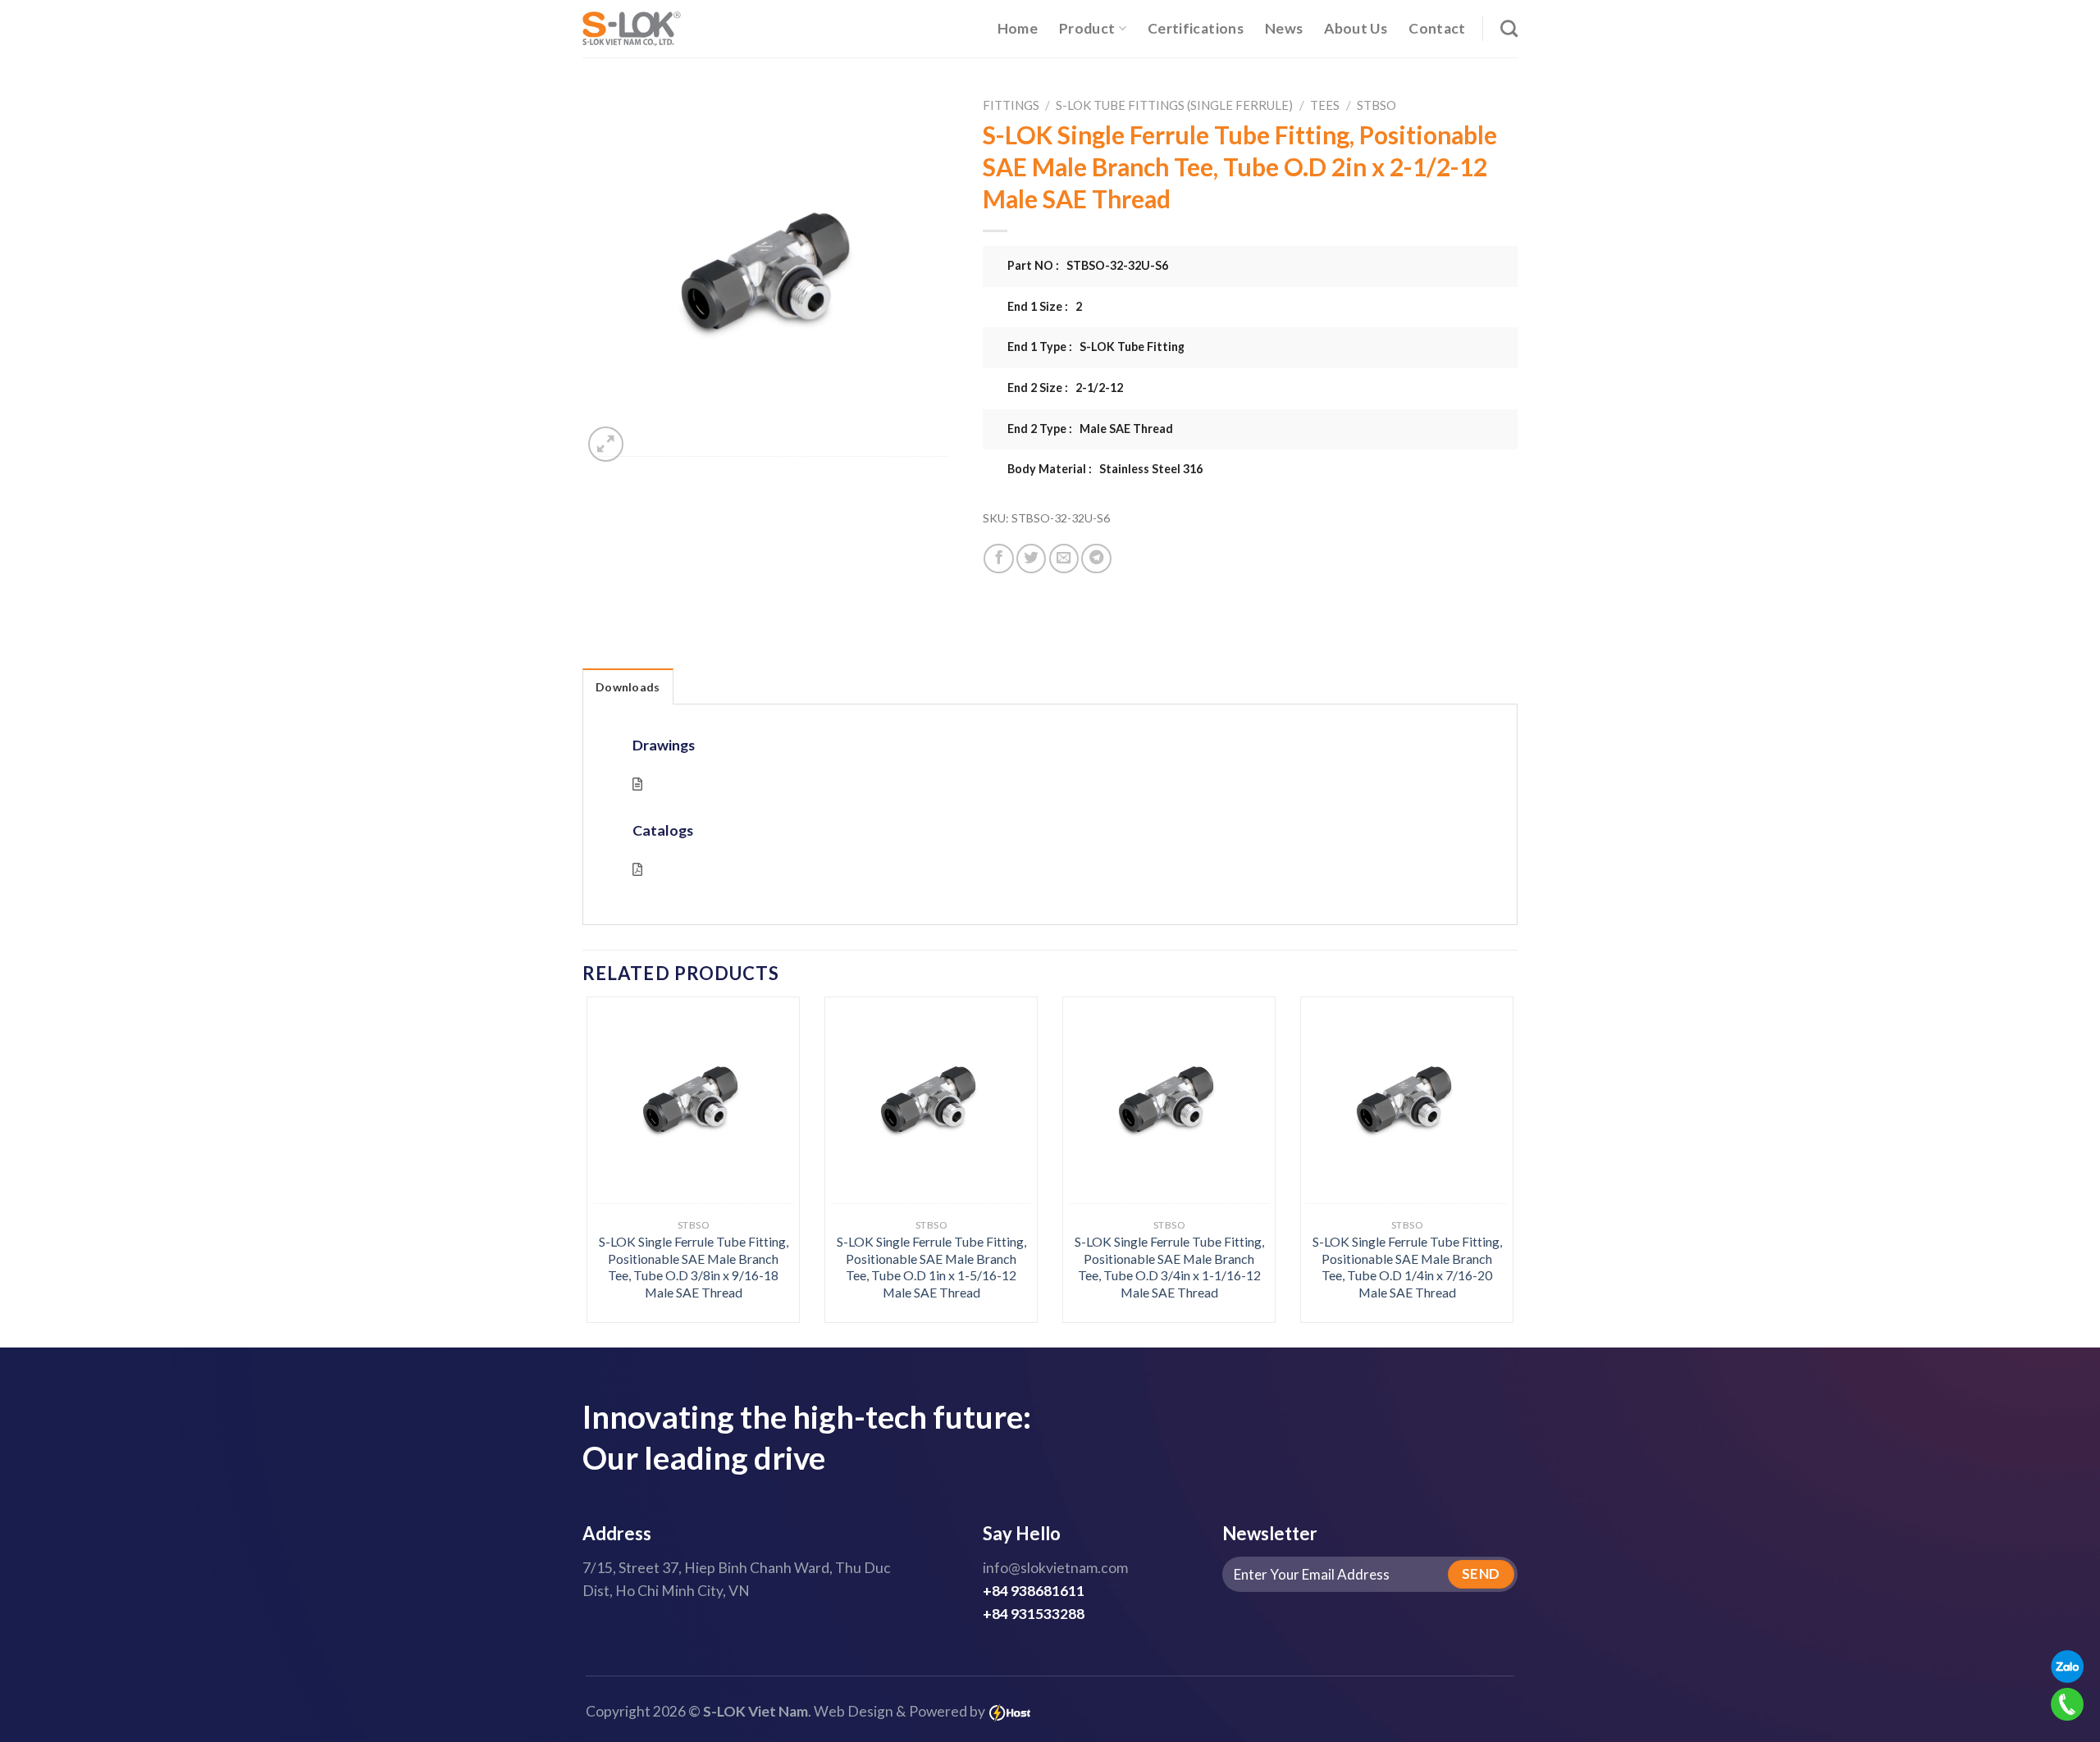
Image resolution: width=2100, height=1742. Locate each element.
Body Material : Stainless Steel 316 (1105, 469)
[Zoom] (606, 444)
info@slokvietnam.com (1055, 1568)
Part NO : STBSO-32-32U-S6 (1088, 265)
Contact (1437, 28)
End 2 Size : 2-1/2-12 (1065, 388)
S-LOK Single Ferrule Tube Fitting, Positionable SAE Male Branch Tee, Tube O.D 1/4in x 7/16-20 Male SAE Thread (1407, 1267)
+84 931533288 (1034, 1614)
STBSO (1376, 105)
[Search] (1509, 28)
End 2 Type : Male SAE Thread (1090, 429)
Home (1018, 28)
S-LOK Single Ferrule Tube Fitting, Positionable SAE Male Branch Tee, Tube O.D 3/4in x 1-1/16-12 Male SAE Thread (1169, 1267)
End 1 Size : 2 (1045, 306)
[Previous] (614, 1124)
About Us (1356, 28)
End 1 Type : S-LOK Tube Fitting (1096, 347)
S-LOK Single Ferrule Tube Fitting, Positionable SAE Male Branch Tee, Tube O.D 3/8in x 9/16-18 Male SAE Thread (694, 1267)
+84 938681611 (1034, 1591)
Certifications (1196, 28)
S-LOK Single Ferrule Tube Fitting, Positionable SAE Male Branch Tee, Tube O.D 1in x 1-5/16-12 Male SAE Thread (931, 1267)
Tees (1325, 105)
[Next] (1486, 1124)
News (1284, 28)
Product (1087, 28)
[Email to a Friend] (1064, 559)
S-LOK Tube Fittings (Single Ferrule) (1174, 105)
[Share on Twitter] (1031, 559)
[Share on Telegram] (1096, 559)
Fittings (1011, 105)
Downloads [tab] (628, 687)
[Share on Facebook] (998, 559)
